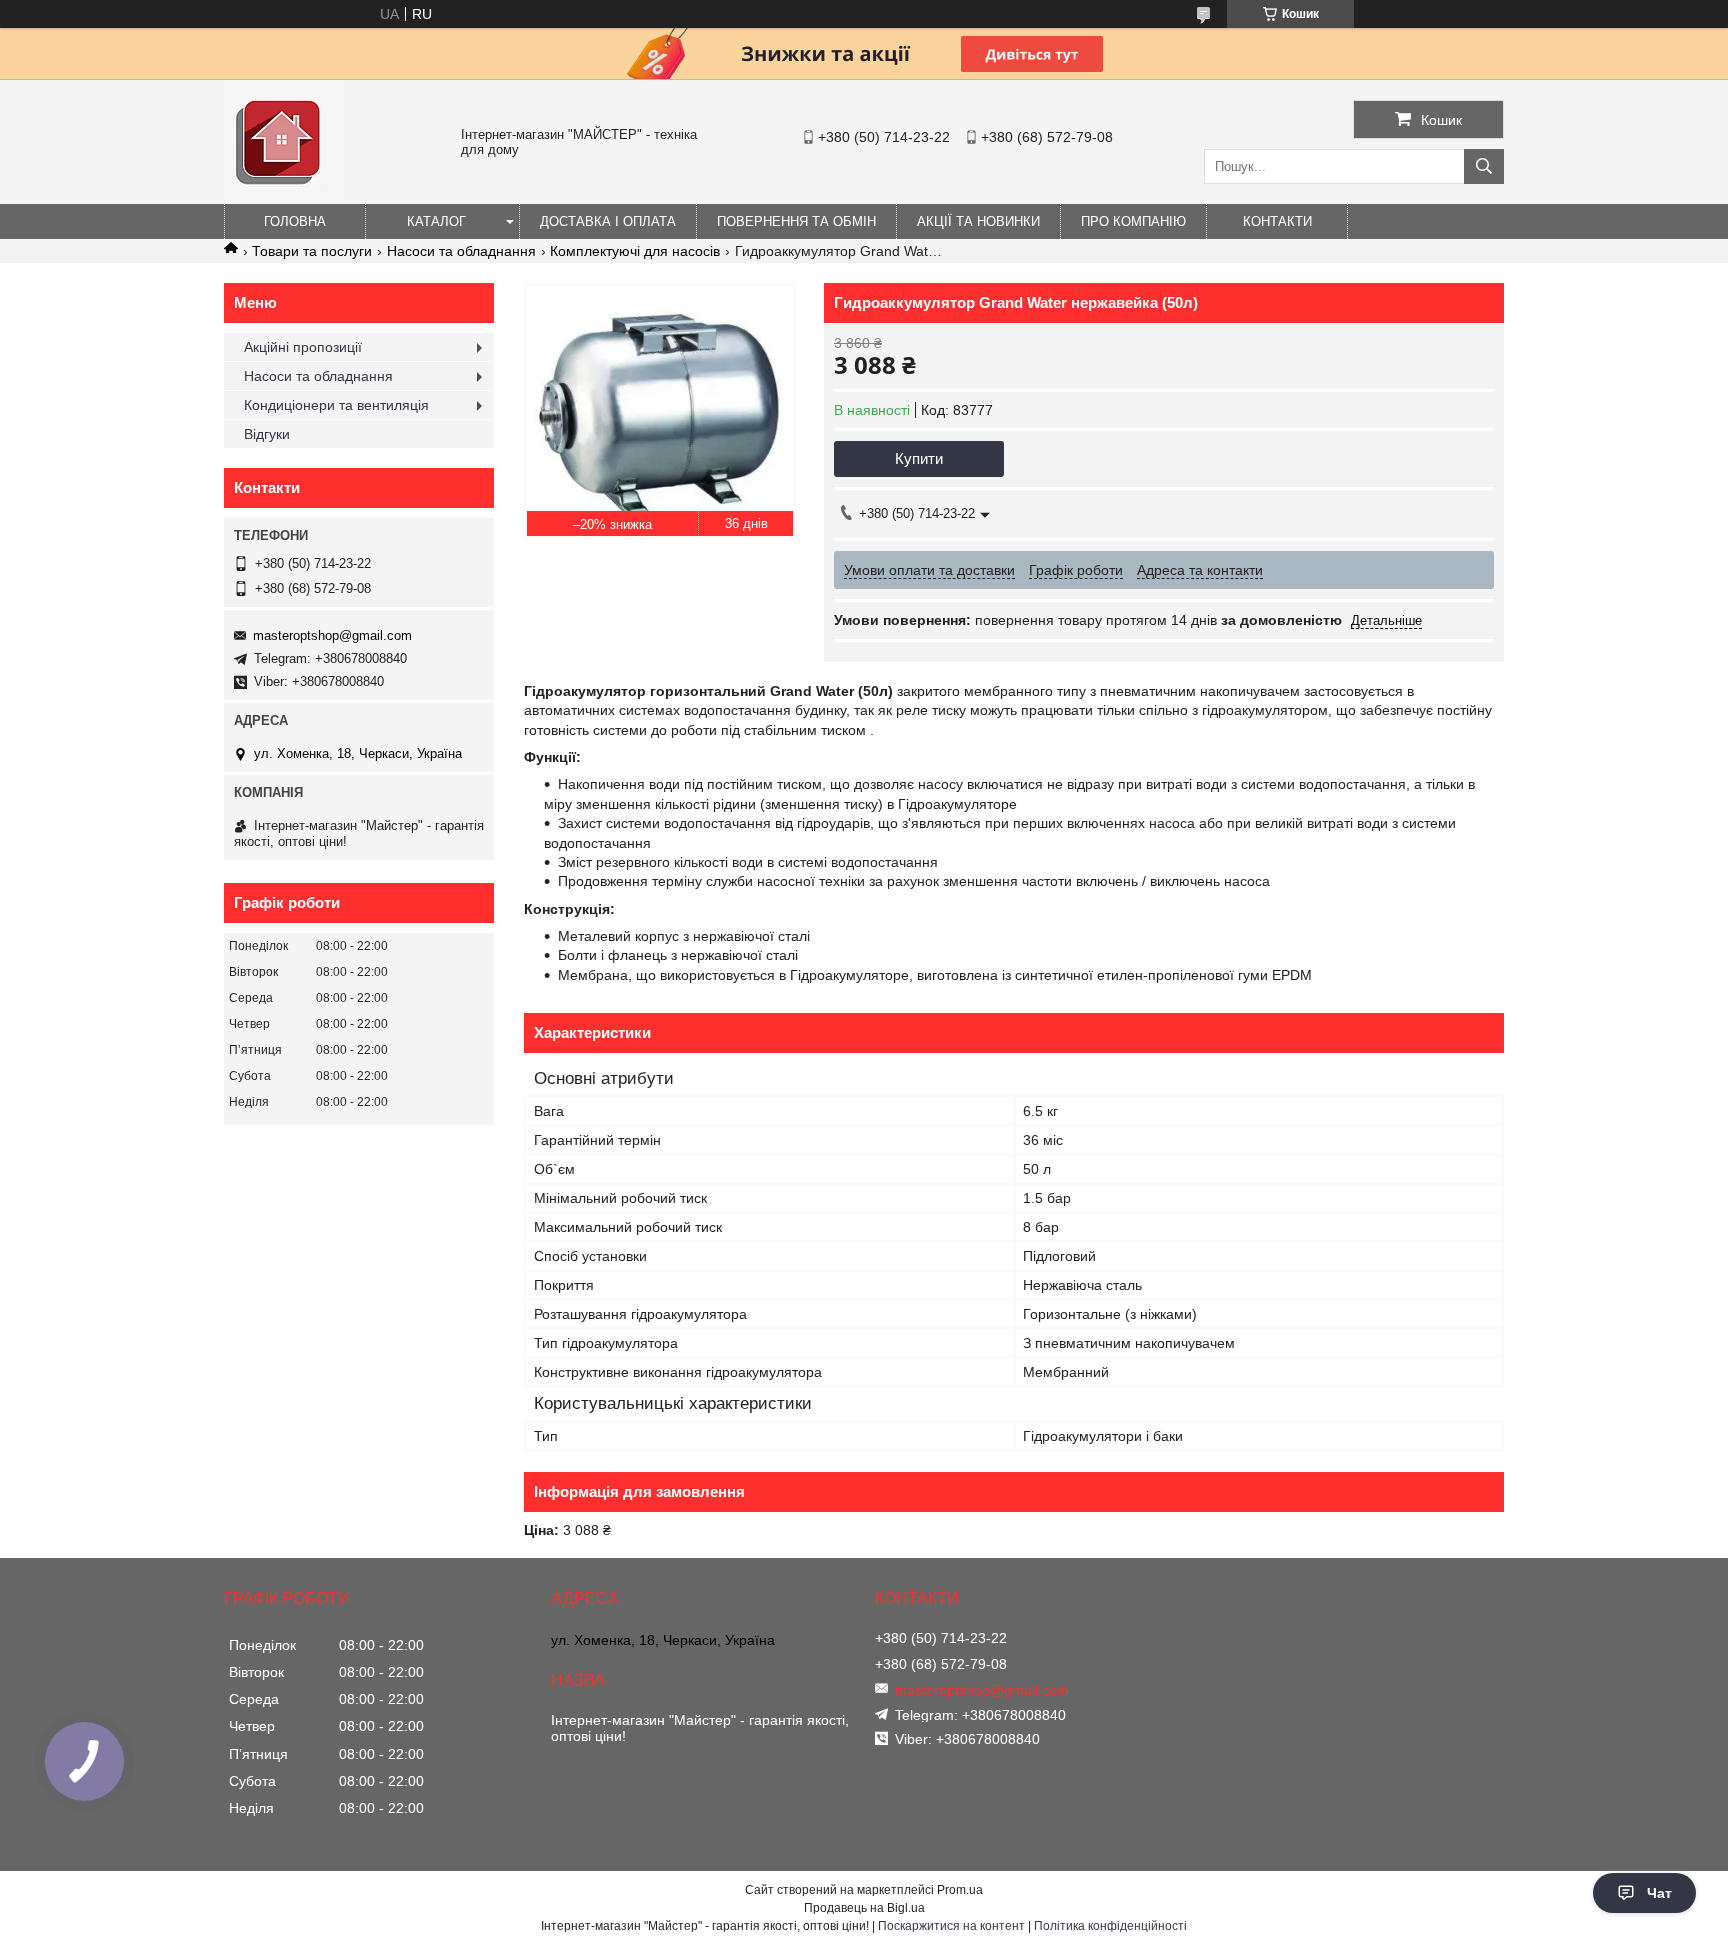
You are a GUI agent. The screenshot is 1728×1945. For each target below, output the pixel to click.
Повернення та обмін (796, 221)
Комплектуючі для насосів (635, 251)
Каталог (436, 221)
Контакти (1277, 221)
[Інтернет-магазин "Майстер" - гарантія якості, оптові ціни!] (284, 195)
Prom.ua (960, 1890)
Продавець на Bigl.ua (864, 1908)
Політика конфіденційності (1110, 1926)
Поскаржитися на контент (951, 1926)
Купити (919, 458)
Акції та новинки (978, 221)
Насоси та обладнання (461, 251)
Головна (295, 221)
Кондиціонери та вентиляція (336, 405)
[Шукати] (1484, 166)
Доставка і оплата (608, 221)
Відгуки (267, 434)
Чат (1659, 1893)
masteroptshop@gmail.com (332, 635)
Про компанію (1133, 221)
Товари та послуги (312, 251)
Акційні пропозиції (303, 347)
